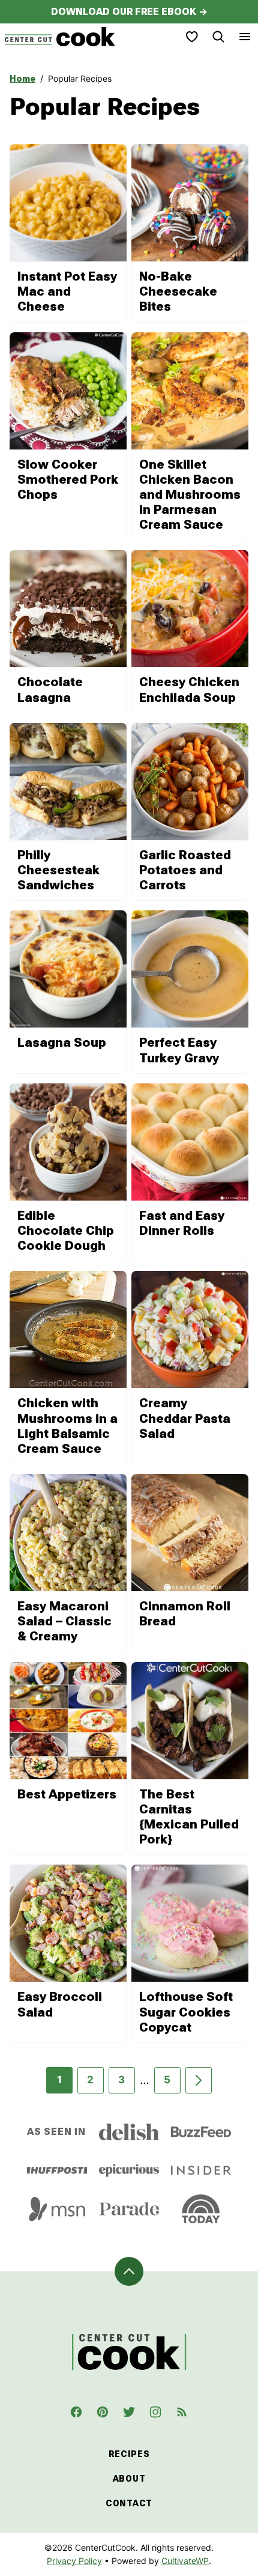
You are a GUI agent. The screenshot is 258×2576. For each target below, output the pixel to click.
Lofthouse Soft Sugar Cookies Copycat (186, 2012)
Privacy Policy (74, 2561)
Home (22, 79)
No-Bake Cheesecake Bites (178, 291)
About (129, 2479)
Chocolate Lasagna (50, 690)
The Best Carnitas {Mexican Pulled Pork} (189, 1817)
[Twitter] (129, 2412)
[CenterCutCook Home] (60, 37)
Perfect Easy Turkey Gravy (179, 1050)
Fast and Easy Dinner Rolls (182, 1223)
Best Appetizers (67, 1794)
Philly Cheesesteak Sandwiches (58, 870)
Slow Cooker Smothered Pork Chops (68, 480)
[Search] (218, 37)
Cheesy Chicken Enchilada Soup (189, 690)
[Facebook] (76, 2412)
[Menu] (245, 37)
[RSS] (182, 2412)
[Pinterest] (103, 2412)
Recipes (129, 2454)
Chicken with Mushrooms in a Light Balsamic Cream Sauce (67, 1426)
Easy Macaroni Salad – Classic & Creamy (64, 1621)
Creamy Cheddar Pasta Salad (185, 1418)
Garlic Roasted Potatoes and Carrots (185, 870)
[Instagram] (155, 2412)
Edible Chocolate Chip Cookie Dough (66, 1231)
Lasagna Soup (62, 1043)
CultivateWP (185, 2561)
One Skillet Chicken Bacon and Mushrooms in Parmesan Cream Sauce (190, 495)
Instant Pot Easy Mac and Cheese (67, 291)
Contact (129, 2503)
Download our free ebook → (129, 12)
